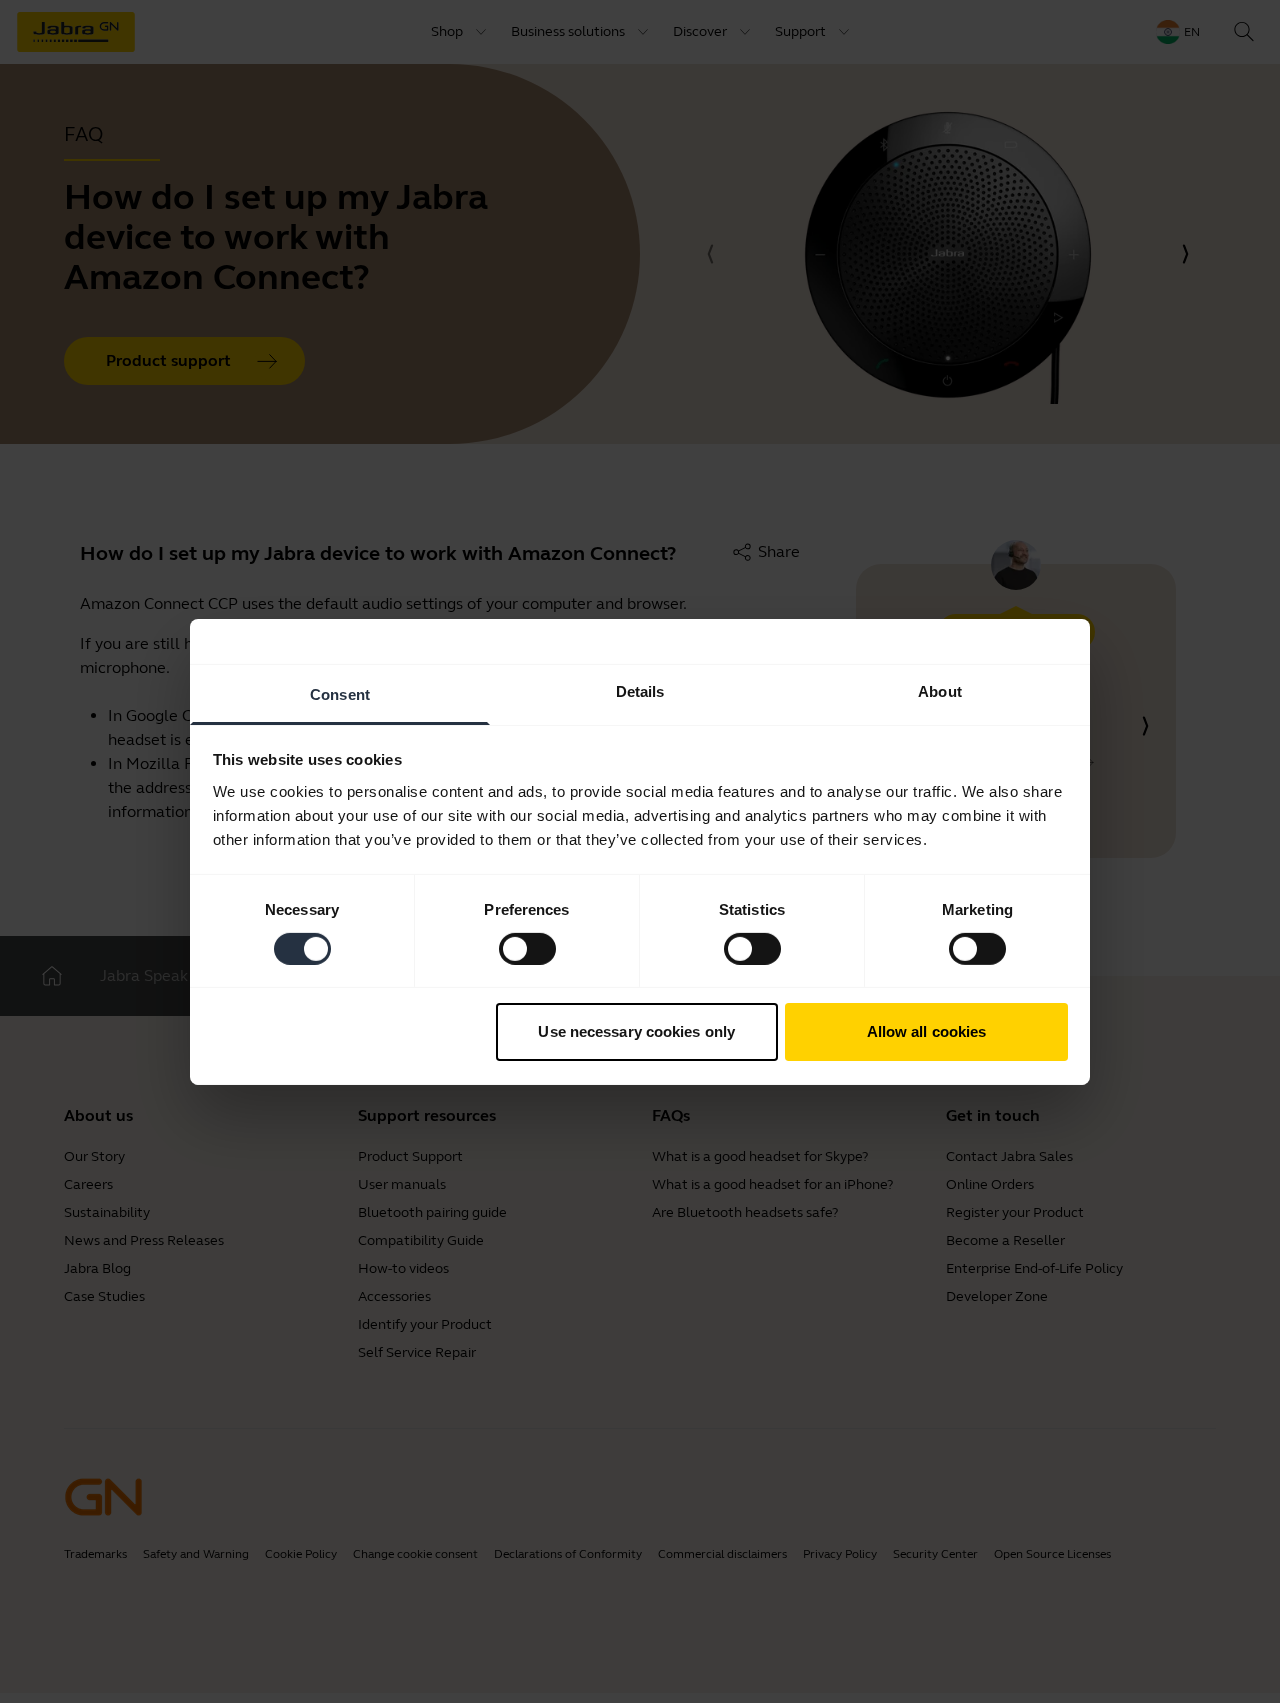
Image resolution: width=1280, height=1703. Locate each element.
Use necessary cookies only (636, 1031)
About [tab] (940, 690)
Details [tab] (640, 690)
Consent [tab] (340, 693)
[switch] (527, 949)
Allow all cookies (927, 1031)
